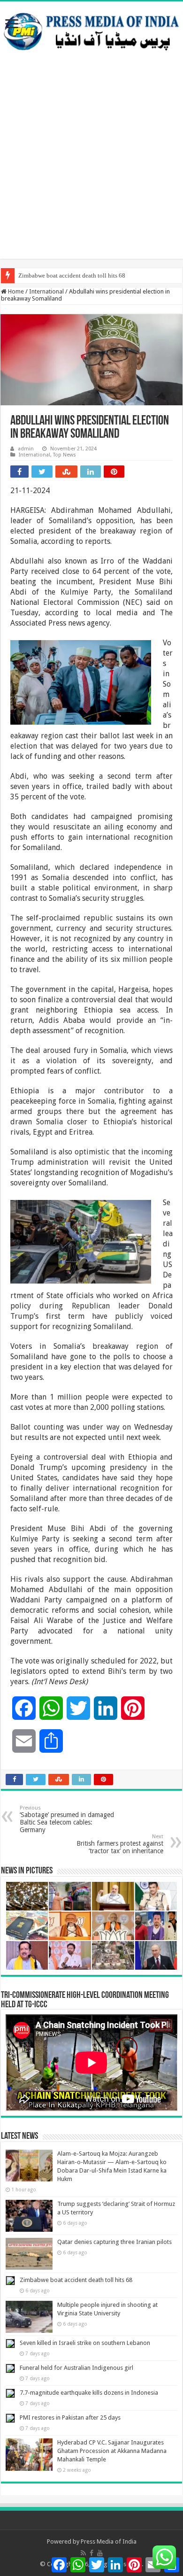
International (46, 291)
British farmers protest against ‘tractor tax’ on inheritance (120, 1844)
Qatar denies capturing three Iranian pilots (114, 2242)
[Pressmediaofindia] (91, 30)
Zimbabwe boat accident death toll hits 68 (72, 275)
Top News (65, 455)
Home (15, 291)
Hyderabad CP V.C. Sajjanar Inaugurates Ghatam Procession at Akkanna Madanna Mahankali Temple (112, 2451)
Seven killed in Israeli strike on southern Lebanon (85, 2343)
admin (26, 449)
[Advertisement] (91, 167)
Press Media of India (109, 2541)
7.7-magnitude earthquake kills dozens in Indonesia (89, 2393)
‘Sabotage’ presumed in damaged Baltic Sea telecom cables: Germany (67, 1819)
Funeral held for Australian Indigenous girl (76, 2368)
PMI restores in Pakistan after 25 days (70, 2417)
